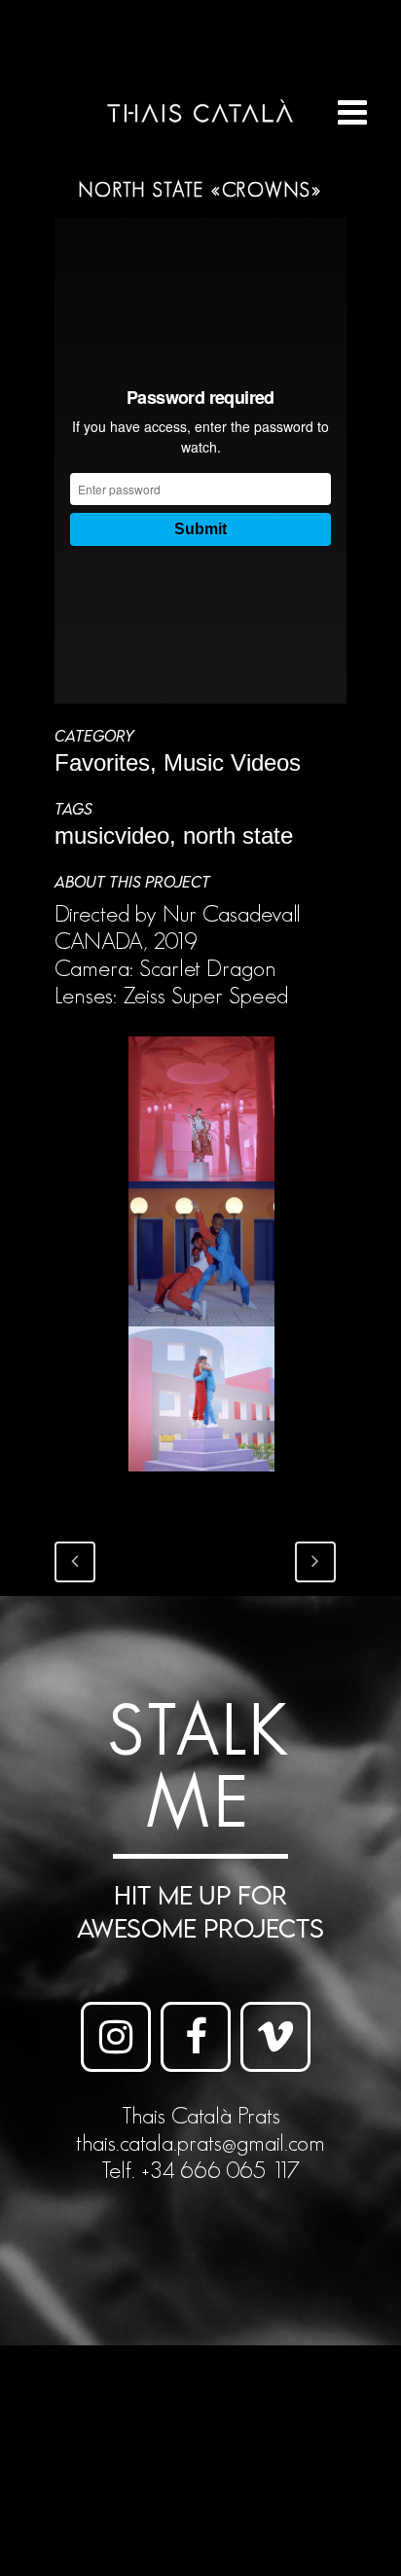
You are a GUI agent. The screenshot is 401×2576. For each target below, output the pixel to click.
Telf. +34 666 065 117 (200, 2170)
